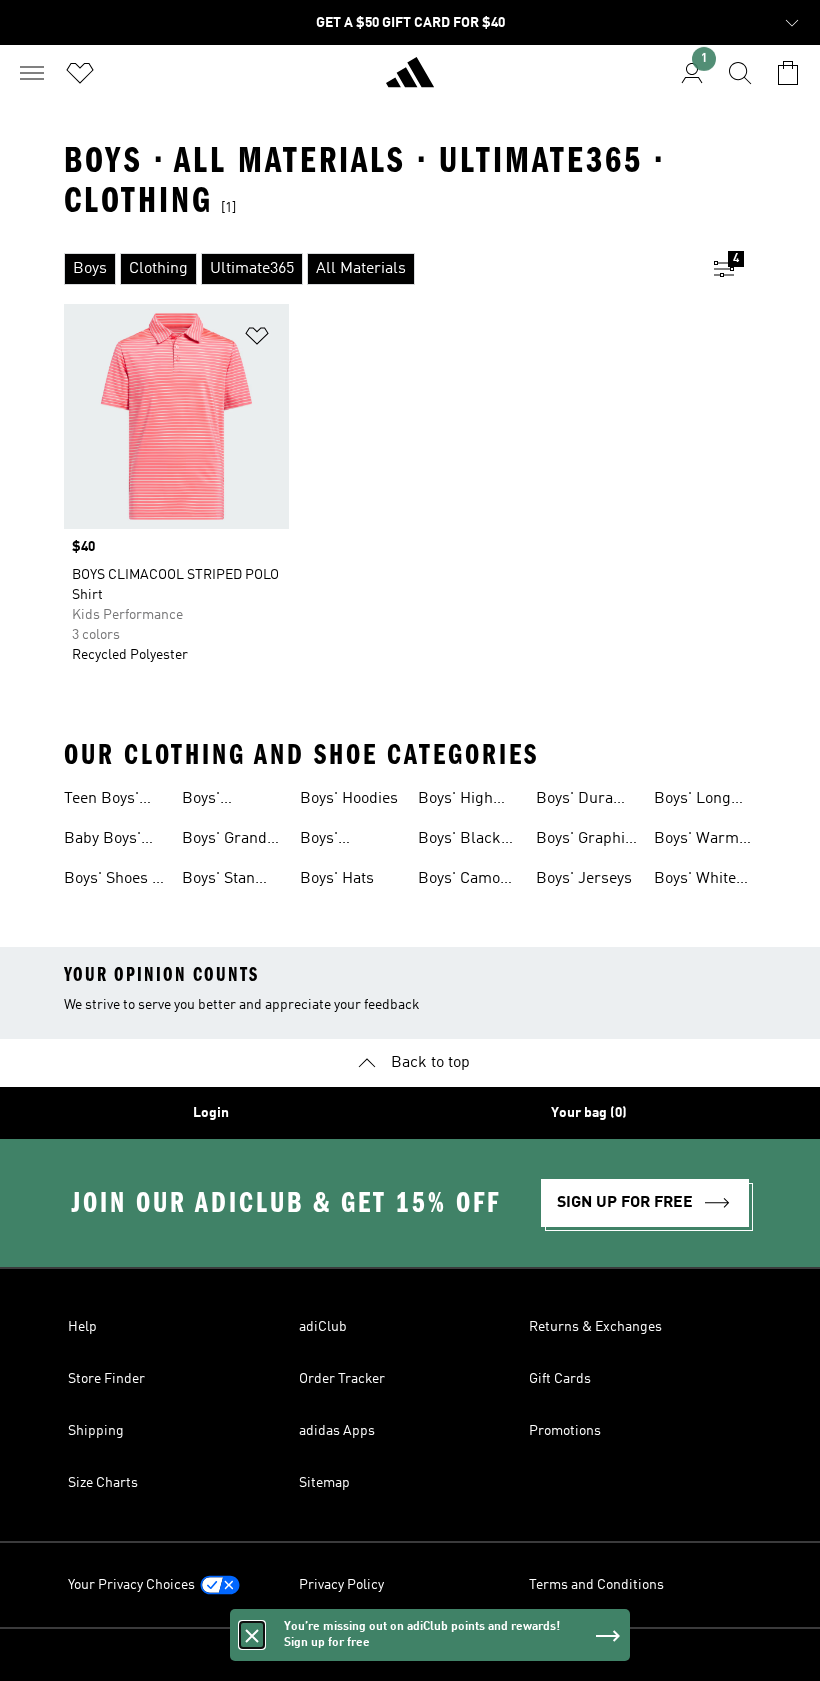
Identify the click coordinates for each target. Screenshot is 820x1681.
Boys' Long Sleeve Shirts (699, 801)
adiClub (323, 1327)
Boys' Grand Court (224, 841)
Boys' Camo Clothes (459, 881)
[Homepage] (410, 81)
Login (211, 1113)
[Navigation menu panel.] (32, 73)
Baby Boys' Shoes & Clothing (102, 841)
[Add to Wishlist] (257, 339)
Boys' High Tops (455, 801)
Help (82, 1327)
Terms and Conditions (596, 1585)
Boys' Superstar (217, 801)
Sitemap (324, 1483)
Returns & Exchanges (595, 1327)
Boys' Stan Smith (218, 881)
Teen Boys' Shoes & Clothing (101, 801)
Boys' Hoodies (349, 799)
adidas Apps (337, 1431)
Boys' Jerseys (584, 879)
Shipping (96, 1431)
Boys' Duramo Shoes (585, 801)
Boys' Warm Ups (696, 841)
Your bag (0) (589, 1113)
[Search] (740, 73)
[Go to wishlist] (80, 73)
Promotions (565, 1431)
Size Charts (103, 1483)
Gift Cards (560, 1379)
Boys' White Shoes (695, 881)
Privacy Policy (341, 1585)
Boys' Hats (337, 879)
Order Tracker (342, 1379)
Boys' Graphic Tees (584, 841)
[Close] (252, 1635)
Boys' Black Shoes (459, 841)
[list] (378, 269)
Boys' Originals (332, 841)
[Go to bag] (788, 73)
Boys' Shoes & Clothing (114, 881)
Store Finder (106, 1379)
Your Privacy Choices (131, 1585)
